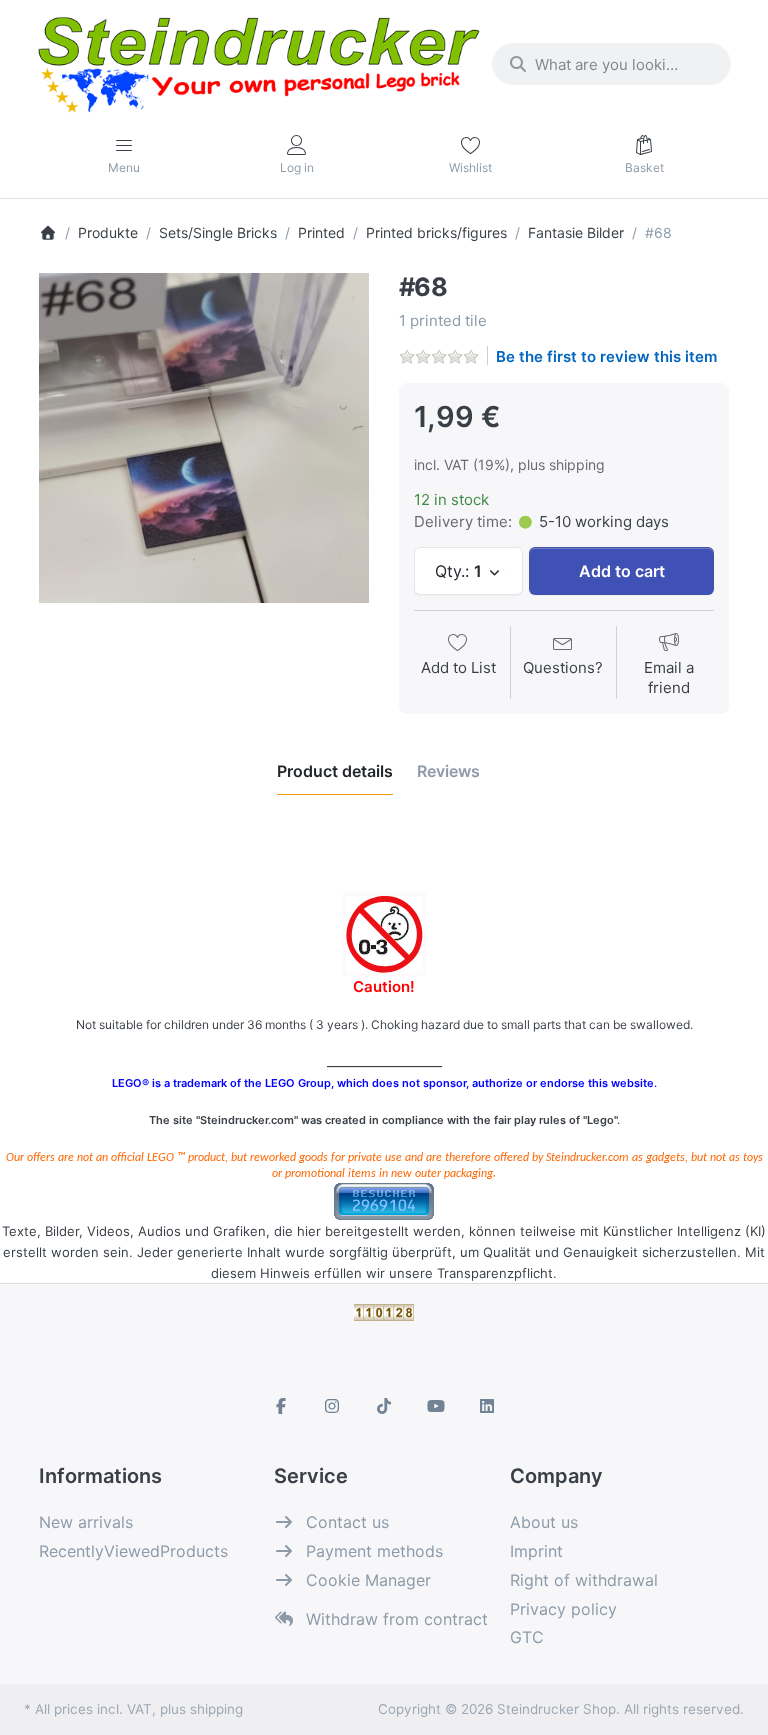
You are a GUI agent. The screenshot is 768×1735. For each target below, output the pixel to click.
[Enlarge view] (204, 438)
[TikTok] (384, 1406)
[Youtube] (436, 1406)
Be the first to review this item (606, 356)
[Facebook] (281, 1406)
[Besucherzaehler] (384, 1200)
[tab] (335, 771)
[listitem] (204, 438)
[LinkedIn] (487, 1406)
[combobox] (611, 64)
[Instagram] (333, 1406)
